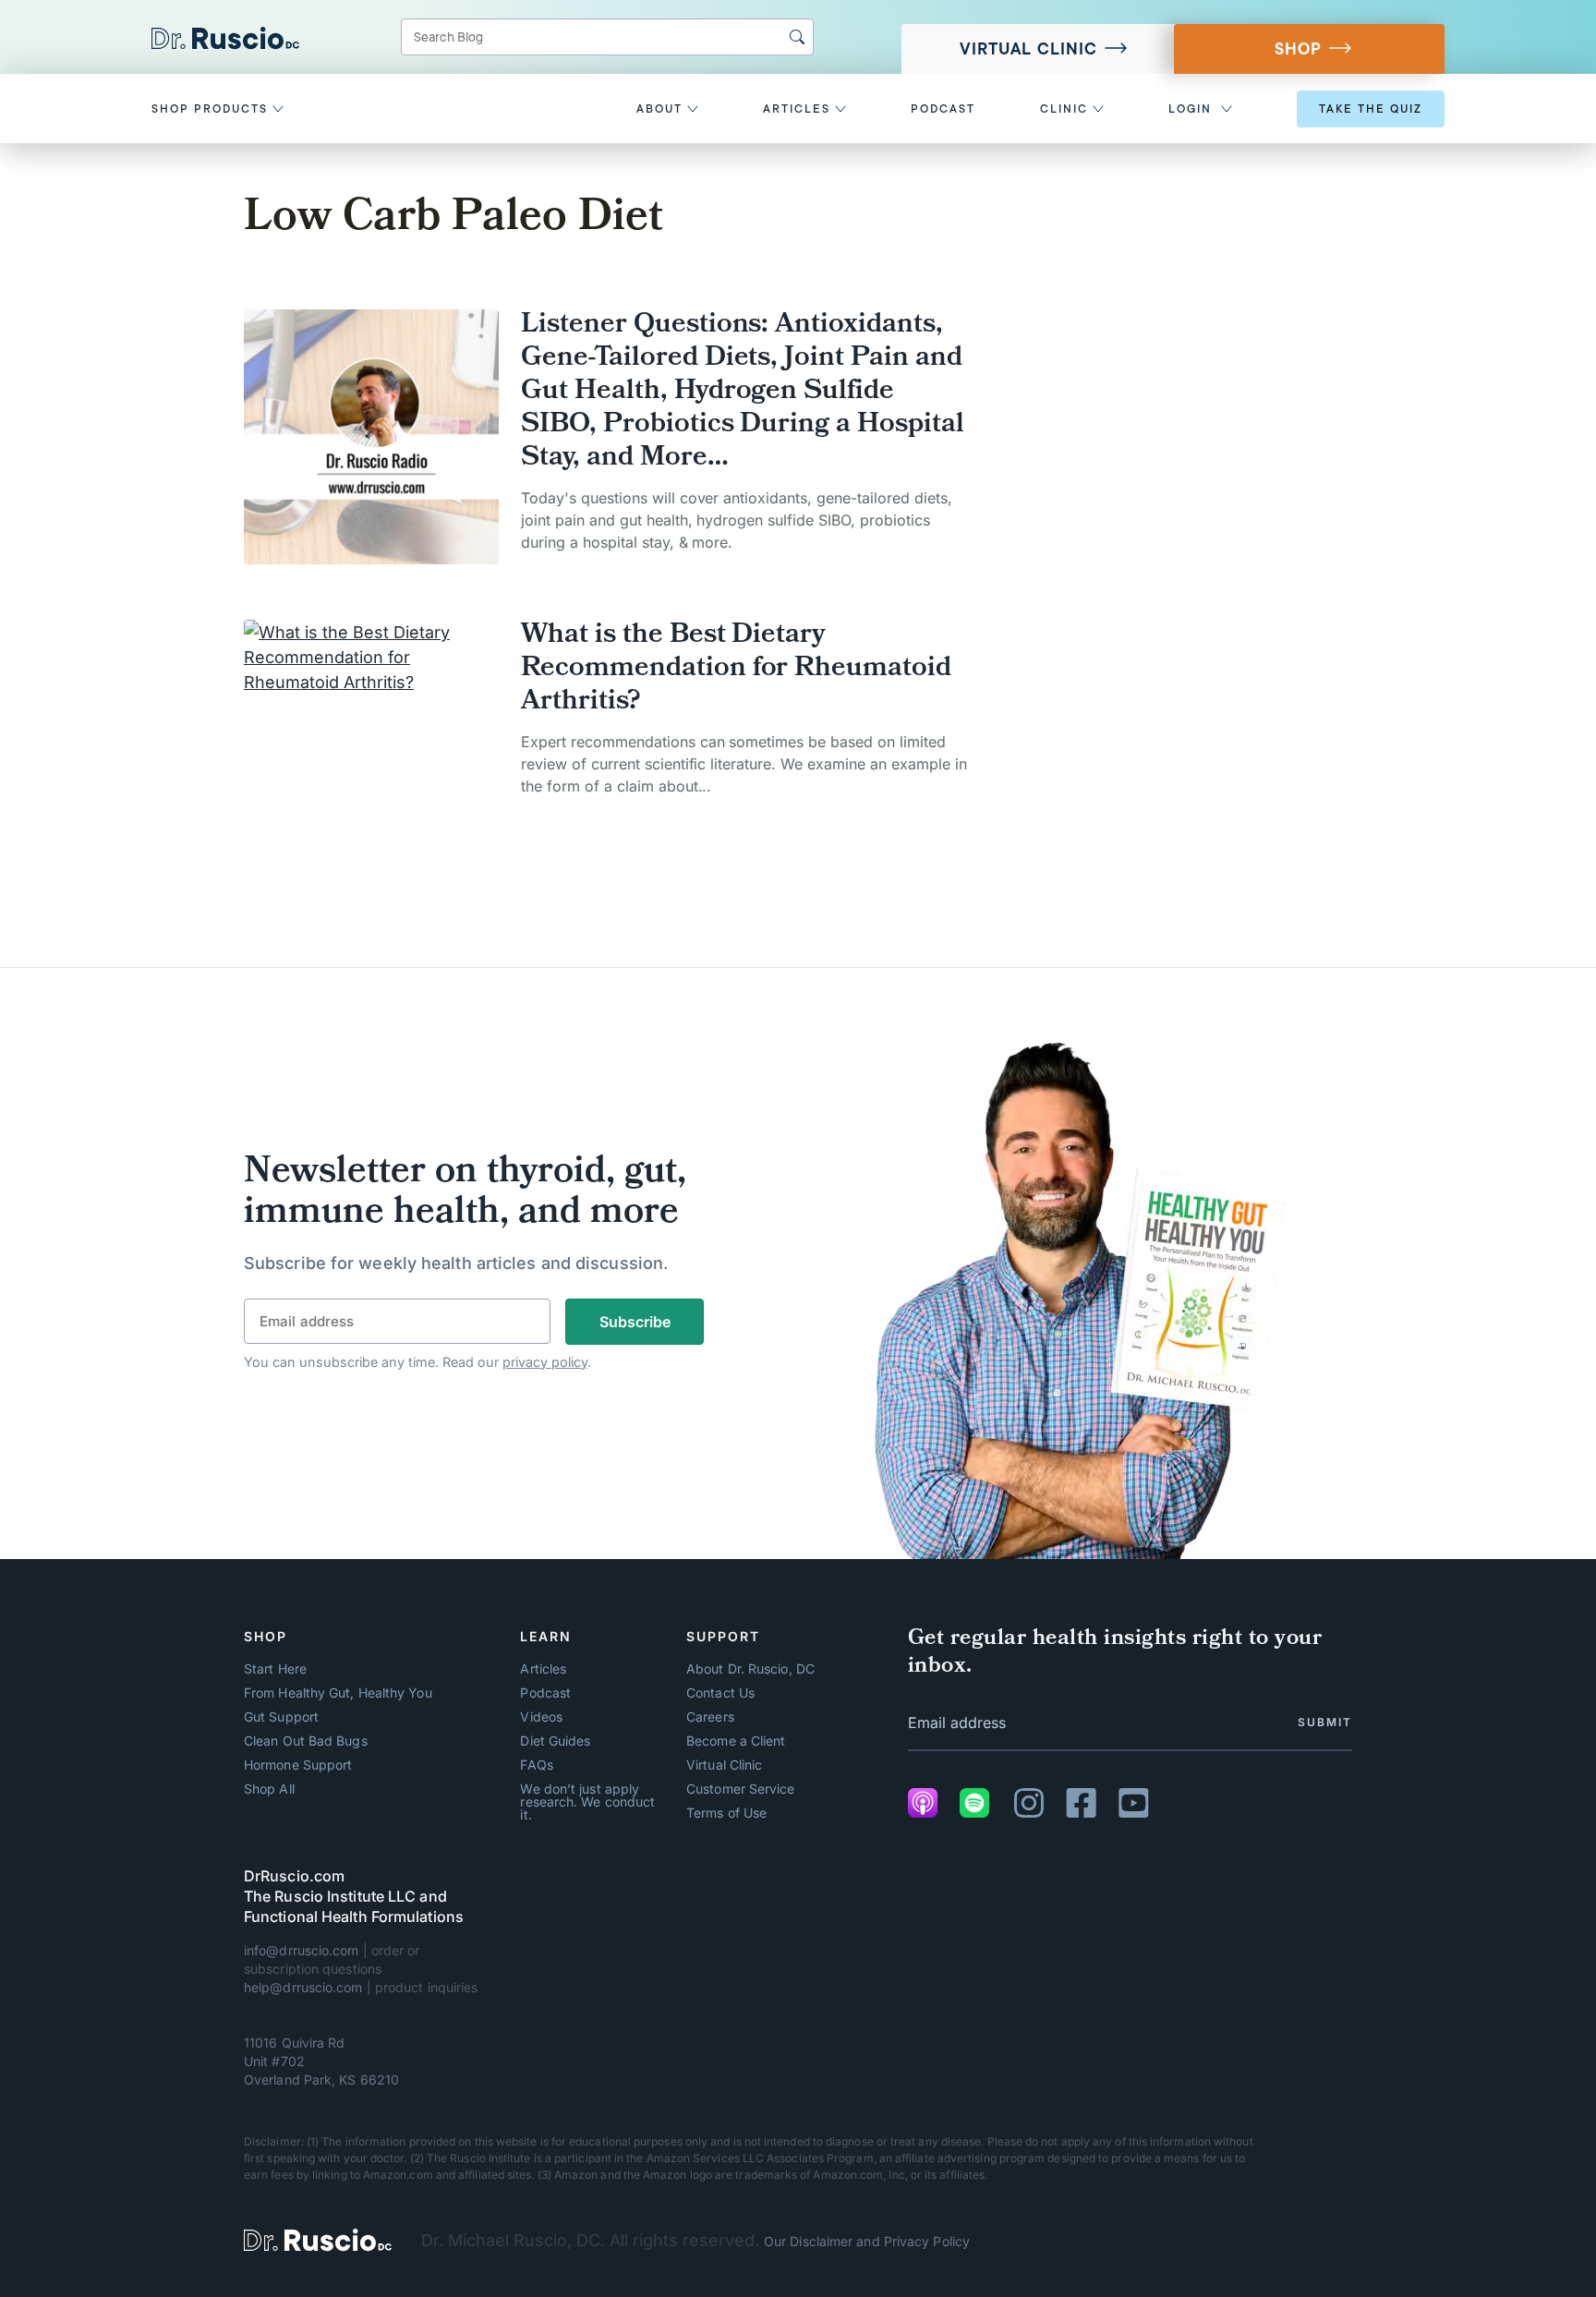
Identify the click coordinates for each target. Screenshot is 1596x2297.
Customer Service (740, 1789)
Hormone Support (298, 1765)
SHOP (1298, 49)
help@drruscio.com (303, 1987)
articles (799, 109)
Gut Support (281, 1717)
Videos (541, 1717)
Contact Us (720, 1693)
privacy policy (545, 1362)
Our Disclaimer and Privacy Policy (867, 2241)
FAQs (536, 1765)
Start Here (275, 1669)
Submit (1325, 1722)
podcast (943, 109)
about (662, 109)
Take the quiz (1371, 109)
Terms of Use (726, 1813)
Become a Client (736, 1741)
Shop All (269, 1789)
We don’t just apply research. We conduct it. (587, 1802)
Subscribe (635, 1322)
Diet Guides (555, 1741)
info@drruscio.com (302, 1950)
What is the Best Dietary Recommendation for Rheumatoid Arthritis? (736, 670)
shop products (212, 109)
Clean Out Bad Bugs (306, 1741)
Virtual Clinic (1028, 49)
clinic (1066, 109)
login (1190, 109)
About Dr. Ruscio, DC (750, 1669)
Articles (543, 1669)
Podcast (545, 1693)
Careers (710, 1717)
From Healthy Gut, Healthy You (338, 1693)
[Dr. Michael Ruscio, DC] (318, 2240)
